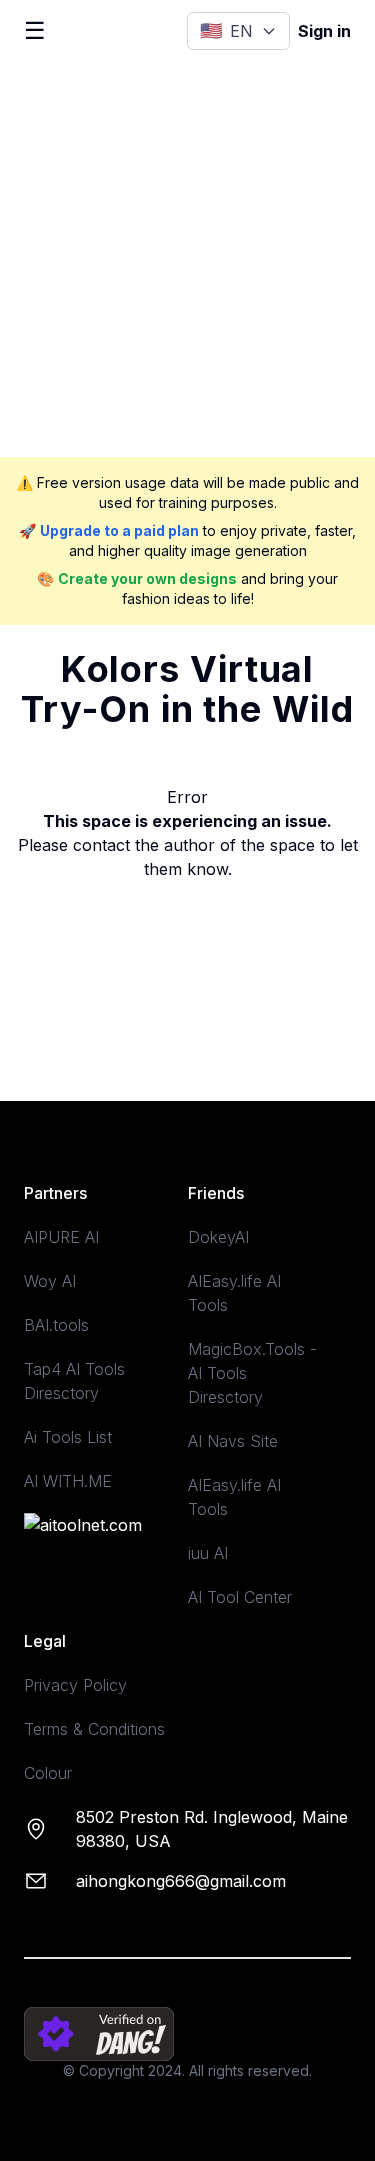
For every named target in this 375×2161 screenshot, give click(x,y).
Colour (48, 1773)
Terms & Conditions (94, 1729)
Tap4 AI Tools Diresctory (74, 1381)
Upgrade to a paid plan (119, 530)
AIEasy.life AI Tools (234, 1293)
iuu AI (208, 1553)
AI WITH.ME (68, 1481)
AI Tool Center (240, 1597)
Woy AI (50, 1281)
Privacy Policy (75, 1685)
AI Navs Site (233, 1441)
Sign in (324, 31)
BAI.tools (56, 1325)
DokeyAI (218, 1237)
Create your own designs (147, 578)
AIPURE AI (61, 1237)
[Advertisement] (187, 259)
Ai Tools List (68, 1437)
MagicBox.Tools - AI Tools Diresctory (252, 1373)
